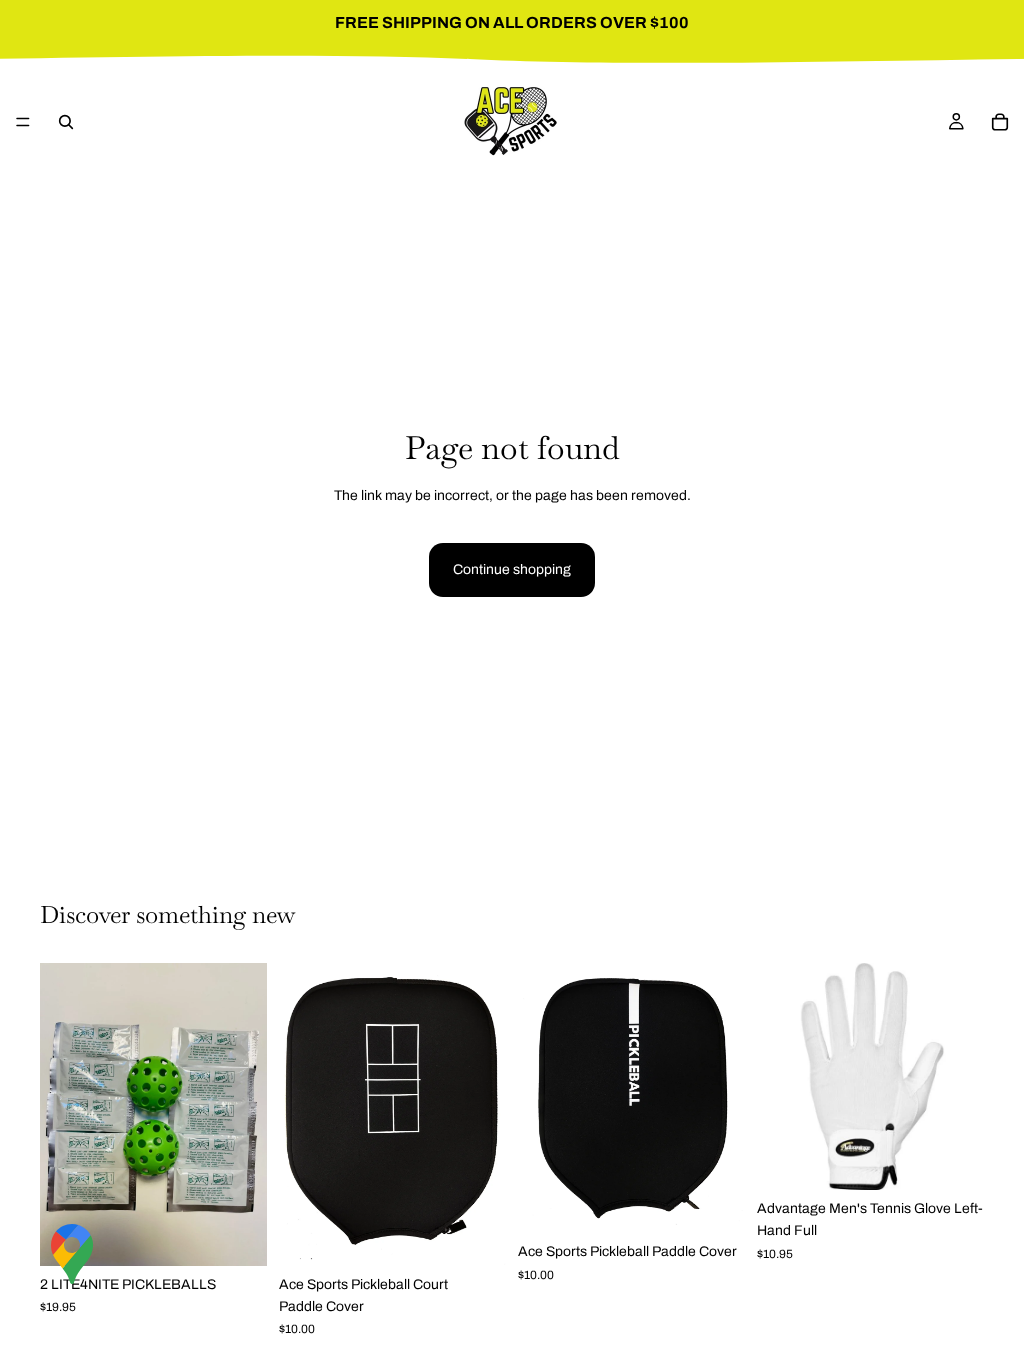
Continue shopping (512, 569)
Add (253, 1234)
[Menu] (23, 122)
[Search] (66, 122)
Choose (970, 1158)
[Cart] (1000, 122)
